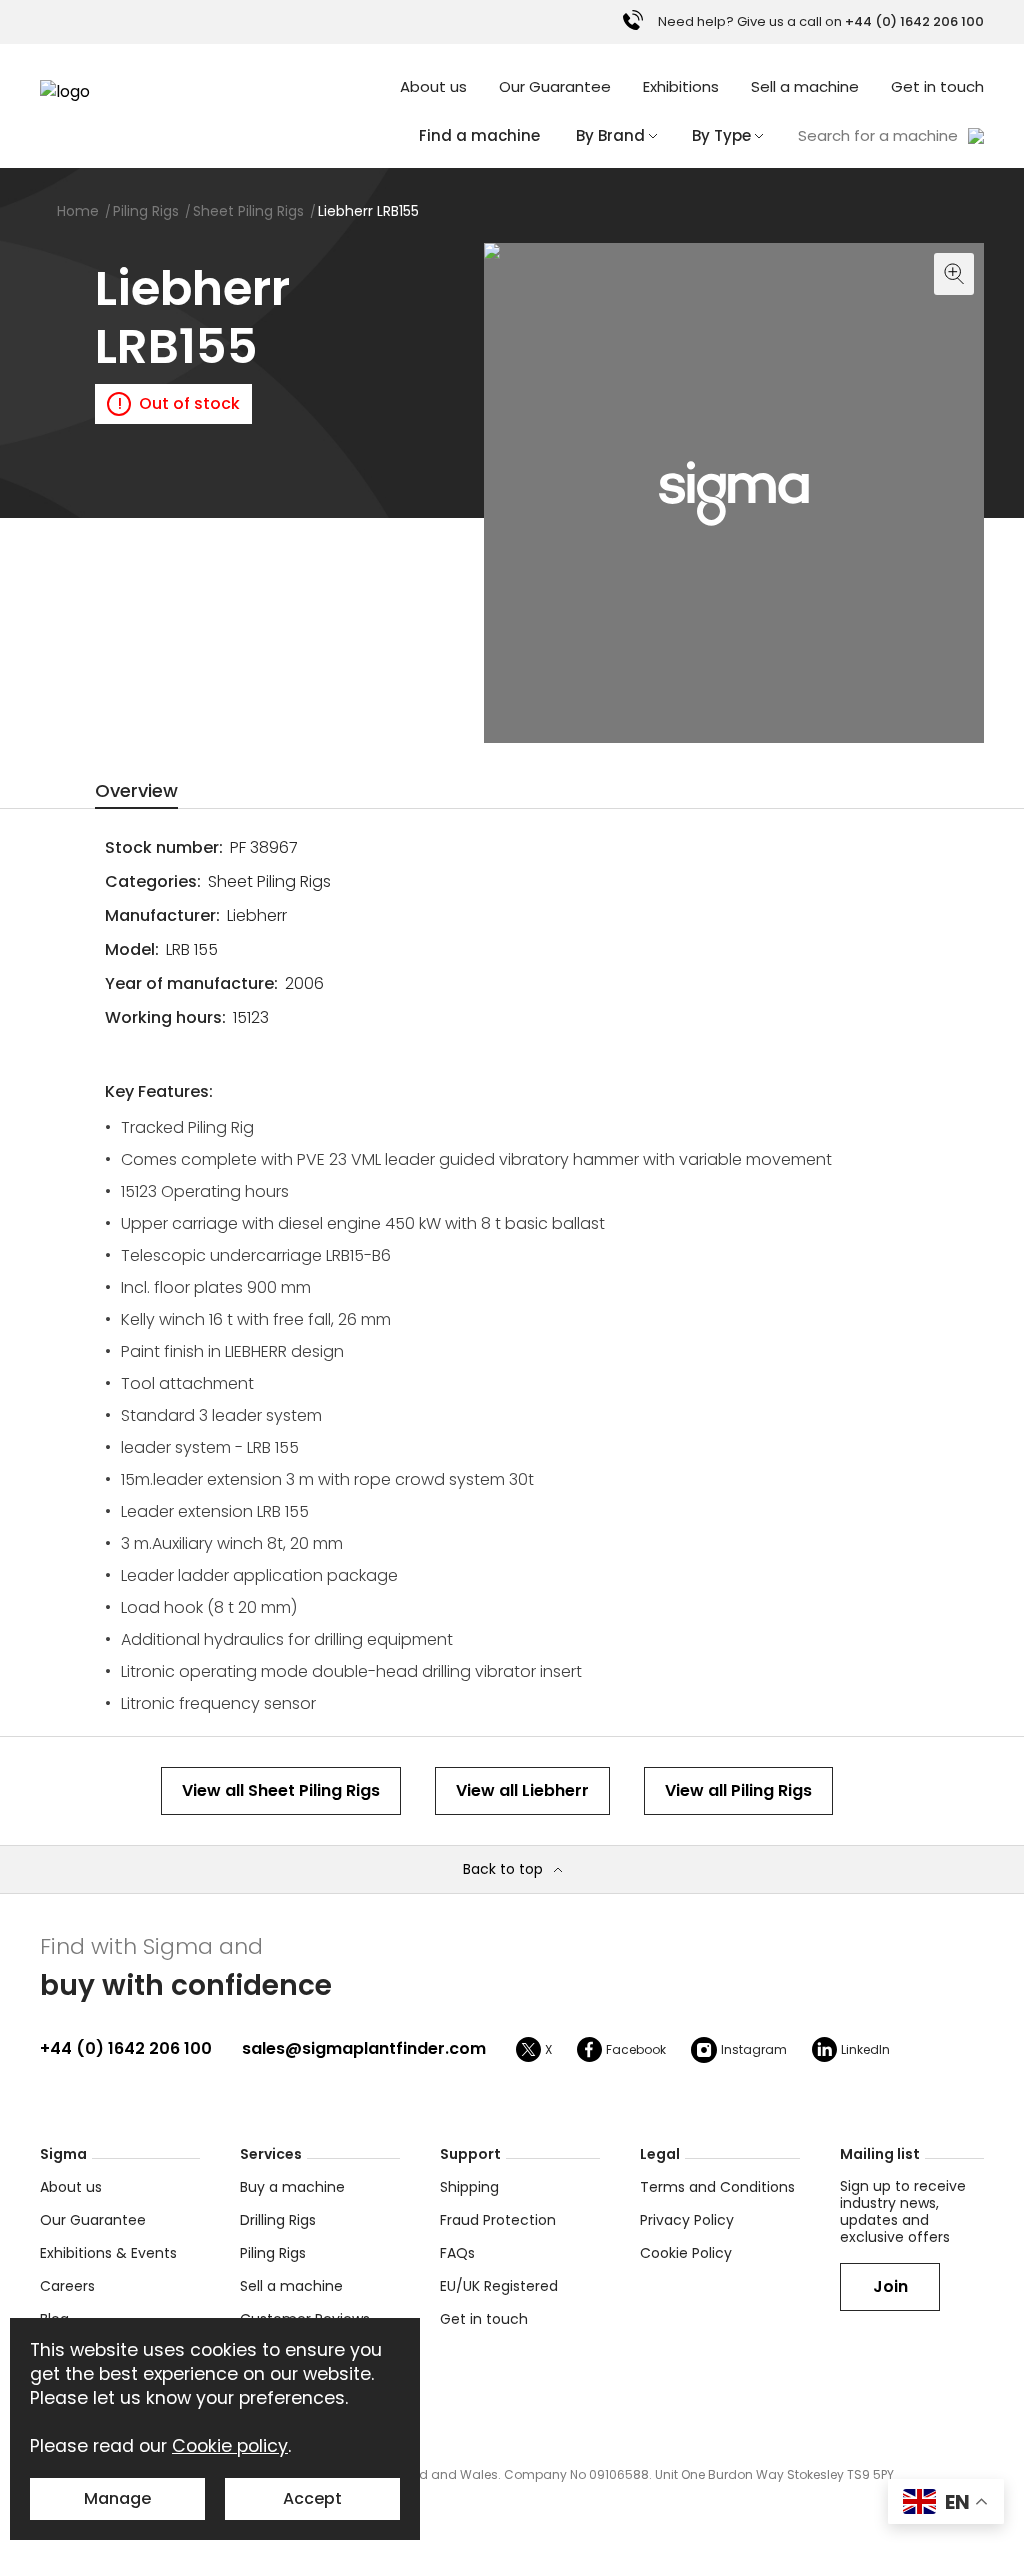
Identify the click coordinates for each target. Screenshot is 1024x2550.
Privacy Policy (687, 2220)
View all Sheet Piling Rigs (281, 1790)
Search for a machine (878, 135)
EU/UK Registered (499, 2286)
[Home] (90, 92)
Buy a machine (292, 2187)
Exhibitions (681, 86)
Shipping (469, 2187)
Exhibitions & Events (108, 2253)
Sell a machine (805, 86)
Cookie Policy (686, 2253)
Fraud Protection (498, 2220)
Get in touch (937, 86)
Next (964, 723)
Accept (312, 2498)
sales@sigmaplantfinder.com (364, 2048)
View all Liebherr (522, 1790)
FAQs (457, 2253)
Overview (136, 791)
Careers (67, 2286)
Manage (117, 2498)
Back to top (503, 1869)
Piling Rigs (273, 2253)
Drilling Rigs (278, 2220)
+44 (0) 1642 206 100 (126, 2048)
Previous (504, 723)
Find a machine (479, 135)
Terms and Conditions (717, 2187)
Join (890, 2286)
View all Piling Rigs (738, 1790)
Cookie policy (230, 2446)
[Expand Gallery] (548, 493)
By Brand (610, 135)
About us (433, 86)
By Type (721, 135)
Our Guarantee (555, 86)
